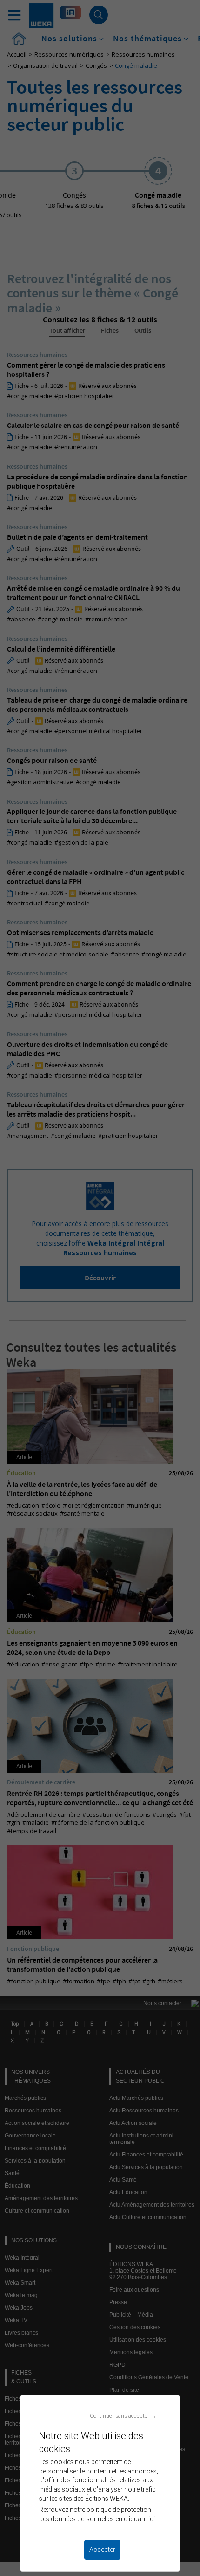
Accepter (102, 2550)
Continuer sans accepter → (123, 2416)
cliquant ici (139, 2519)
